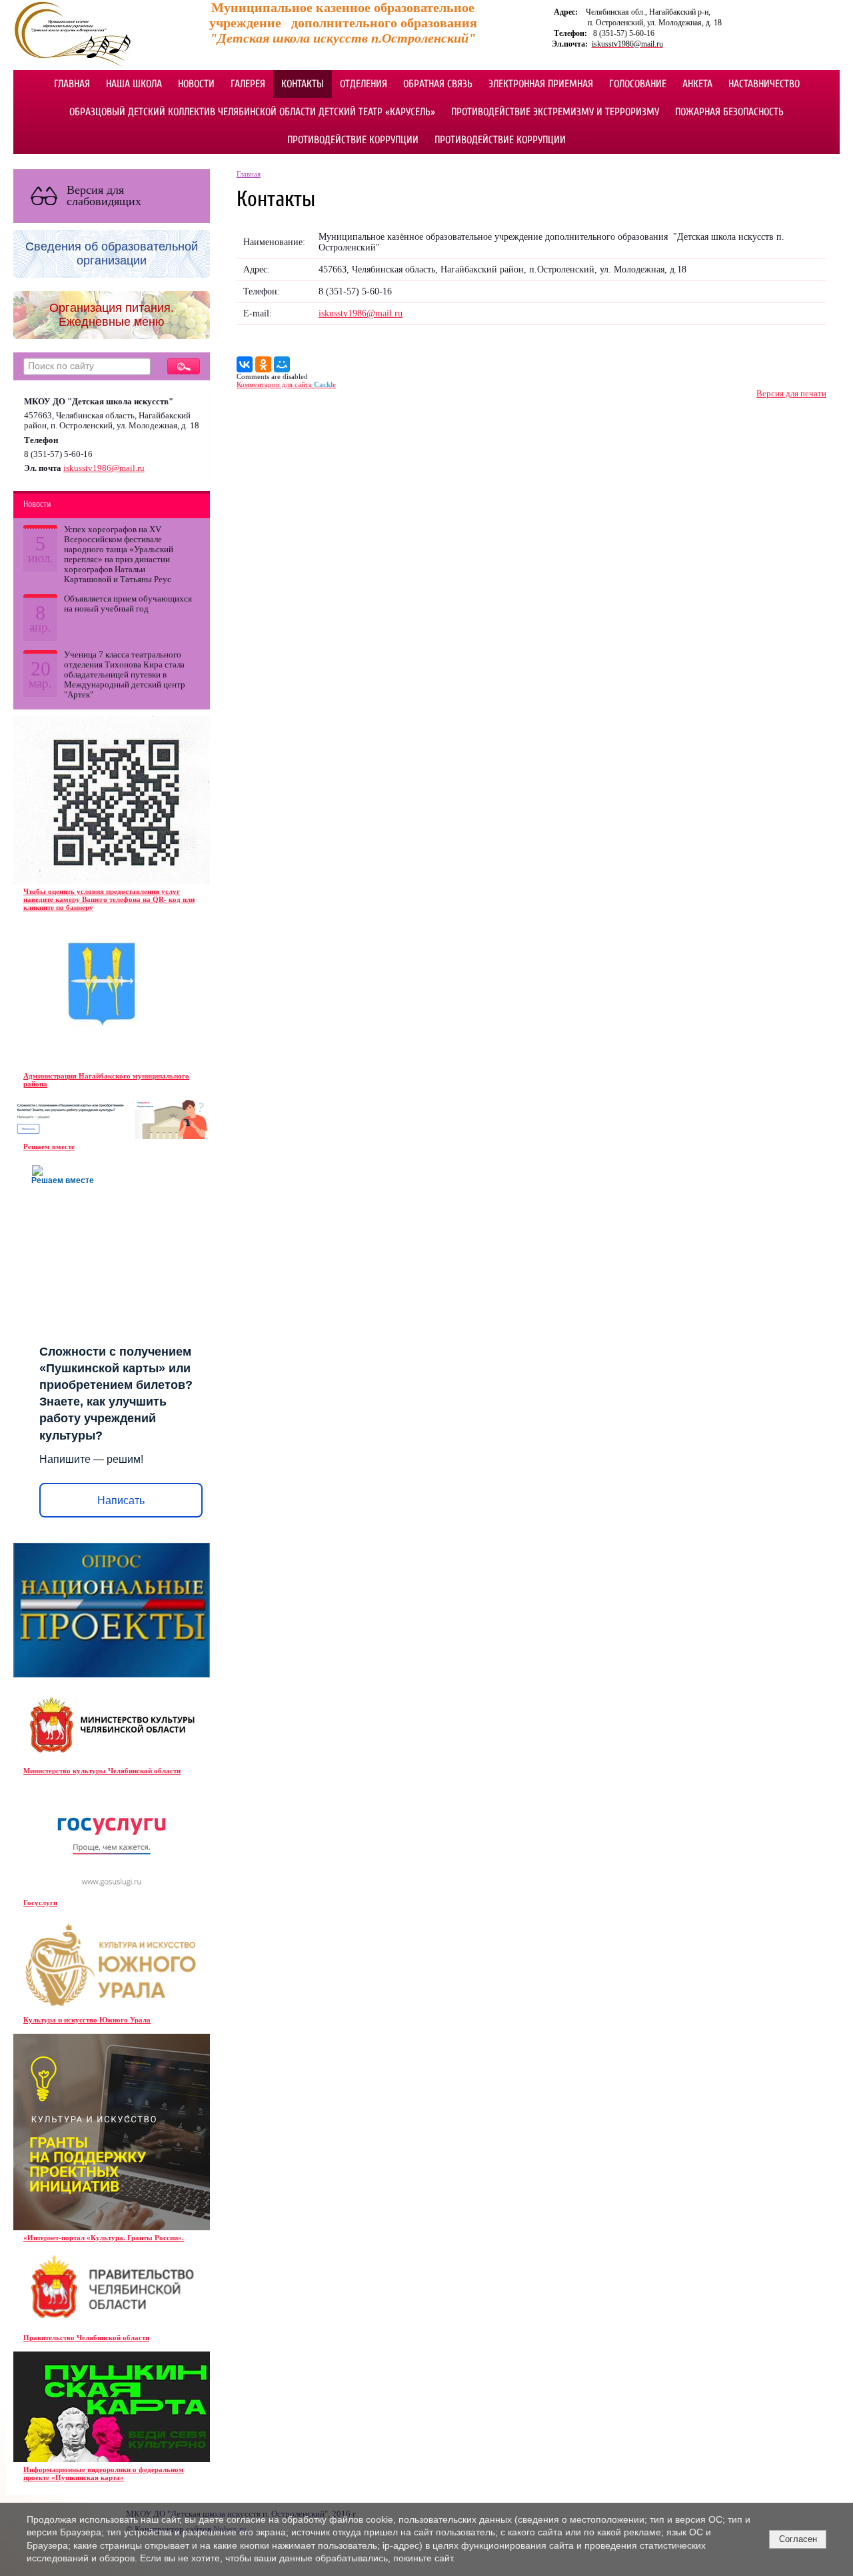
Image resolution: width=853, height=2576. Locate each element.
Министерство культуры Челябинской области (102, 1771)
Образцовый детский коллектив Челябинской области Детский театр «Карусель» (252, 112)
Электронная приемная (541, 84)
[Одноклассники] (263, 364)
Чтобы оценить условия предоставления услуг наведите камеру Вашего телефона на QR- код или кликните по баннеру (109, 899)
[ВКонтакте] (245, 364)
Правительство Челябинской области (86, 2338)
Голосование (638, 84)
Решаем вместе (49, 1146)
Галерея (248, 84)
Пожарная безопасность (729, 112)
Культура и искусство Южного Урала (87, 2020)
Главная (72, 84)
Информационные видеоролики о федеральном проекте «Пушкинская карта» (104, 2473)
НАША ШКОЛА (134, 84)
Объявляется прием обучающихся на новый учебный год (128, 604)
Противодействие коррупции (353, 140)
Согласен (798, 2539)
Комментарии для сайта (286, 384)
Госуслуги (40, 1903)
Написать (121, 1501)
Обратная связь (438, 84)
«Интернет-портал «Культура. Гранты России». (104, 2238)
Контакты (303, 84)
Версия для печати (791, 394)
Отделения (364, 84)
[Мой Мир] (282, 364)
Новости (196, 84)
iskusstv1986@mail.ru (104, 468)
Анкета (697, 84)
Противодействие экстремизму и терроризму (555, 112)
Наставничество (764, 84)
